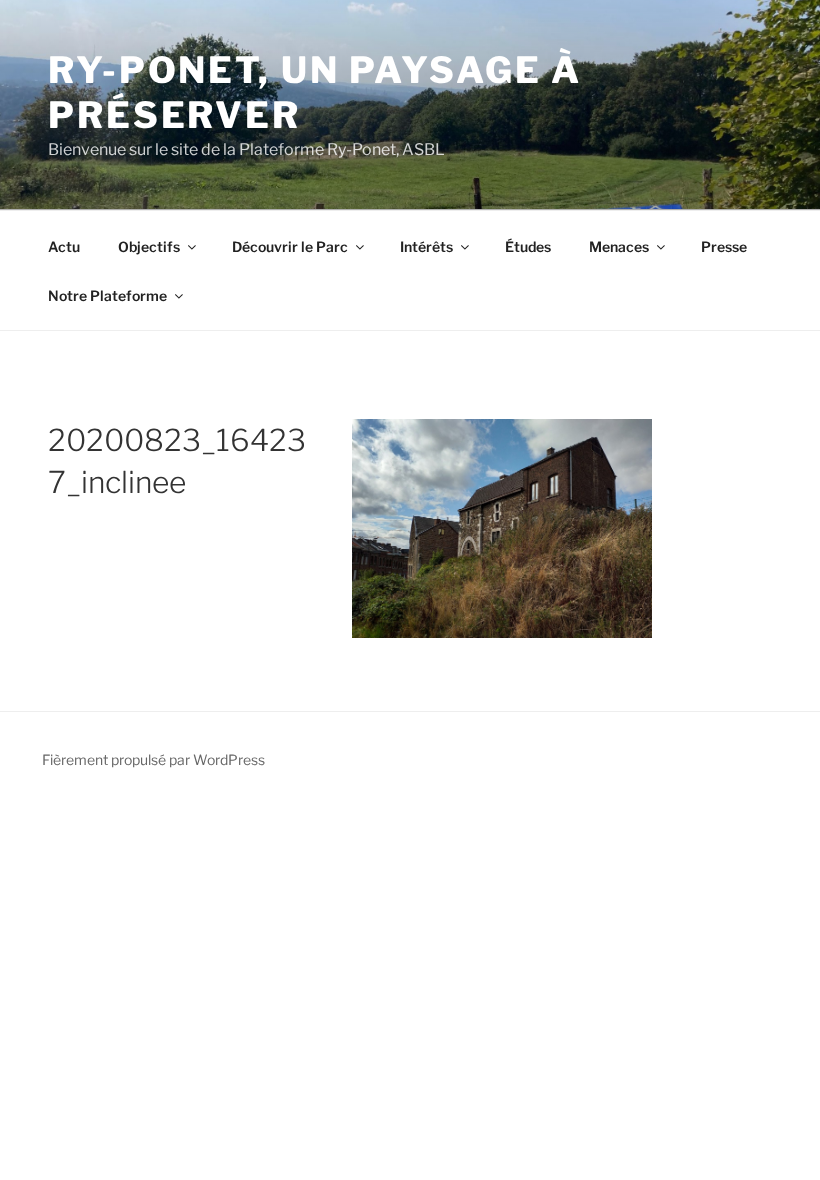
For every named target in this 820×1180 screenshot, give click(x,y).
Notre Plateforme (107, 295)
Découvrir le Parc (290, 246)
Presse (724, 246)
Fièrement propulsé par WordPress (153, 759)
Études (528, 246)
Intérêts (426, 246)
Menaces (619, 246)
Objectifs (149, 246)
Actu (64, 246)
